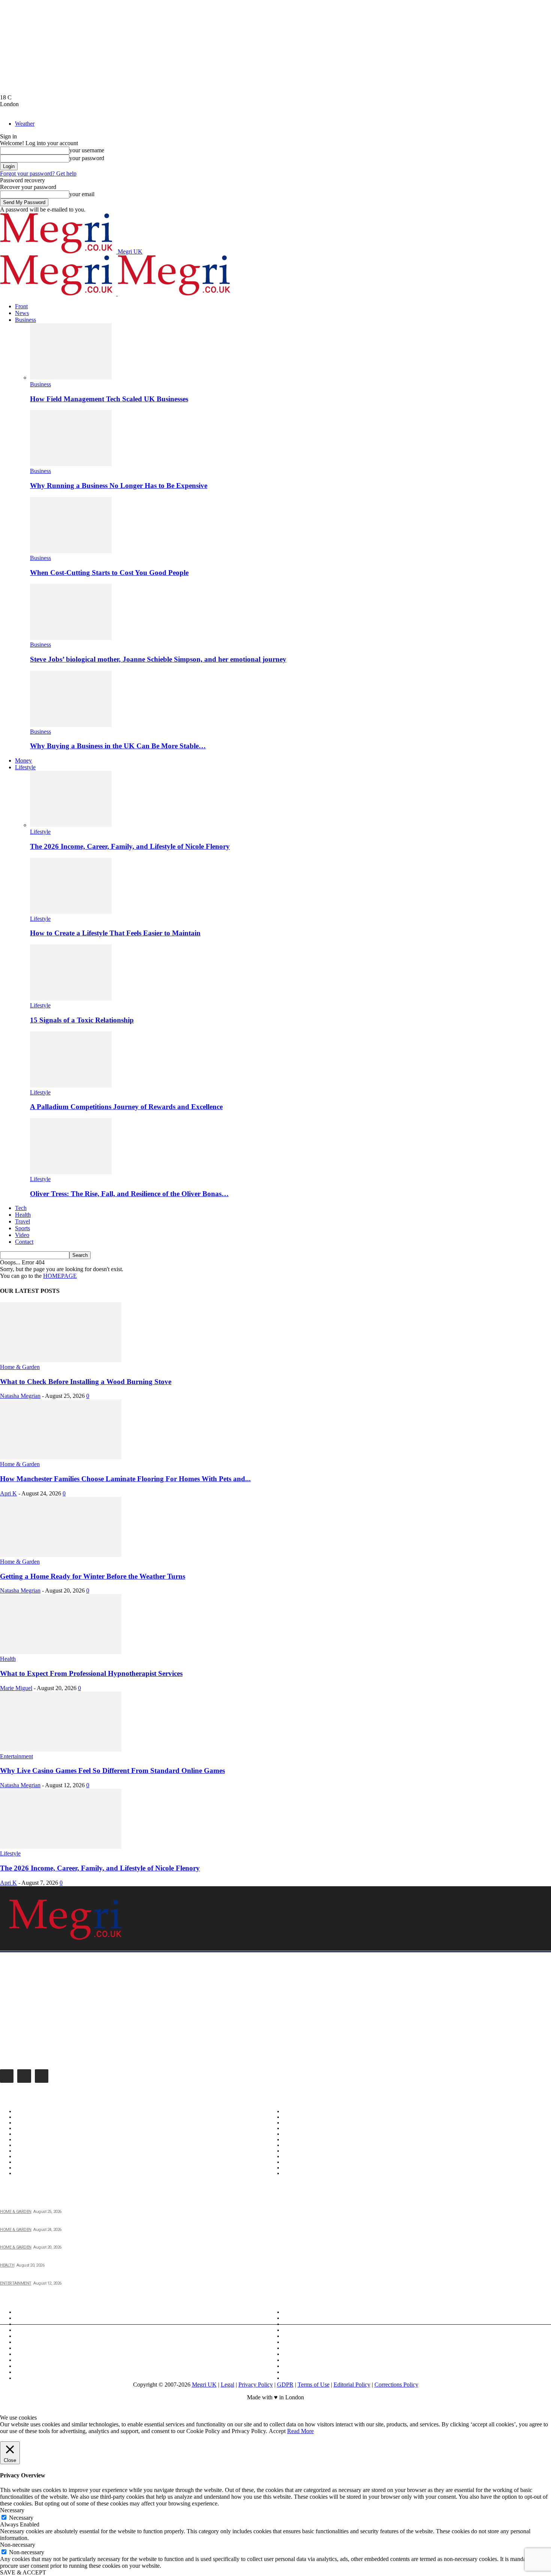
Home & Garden (20, 1367)
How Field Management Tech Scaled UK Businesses (109, 399)
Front (21, 306)
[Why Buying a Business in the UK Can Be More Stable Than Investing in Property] (71, 725)
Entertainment (16, 1756)
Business (25, 320)
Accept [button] (277, 2431)
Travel (22, 1221)
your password (87, 158)
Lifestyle (25, 767)
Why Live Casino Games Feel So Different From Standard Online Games (112, 1771)
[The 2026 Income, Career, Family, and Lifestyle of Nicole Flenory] (71, 825)
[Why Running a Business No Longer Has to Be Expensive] (71, 464)
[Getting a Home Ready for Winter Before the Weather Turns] (61, 1555)
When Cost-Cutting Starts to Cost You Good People (109, 573)
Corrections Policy (396, 2385)
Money (23, 760)
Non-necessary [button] (18, 2545)
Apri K (8, 1493)
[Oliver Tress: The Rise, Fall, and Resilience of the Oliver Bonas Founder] (71, 1172)
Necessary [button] (12, 2510)
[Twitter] (42, 2076)
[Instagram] (24, 2076)
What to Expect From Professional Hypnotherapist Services (91, 1673)
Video (22, 1235)
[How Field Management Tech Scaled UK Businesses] (71, 378)
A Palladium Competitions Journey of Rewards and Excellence (126, 1107)
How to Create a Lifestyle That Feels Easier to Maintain (115, 933)
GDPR (285, 2385)
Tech (21, 1208)
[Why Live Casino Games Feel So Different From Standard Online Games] (61, 1750)
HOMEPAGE (60, 1276)
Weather (25, 124)
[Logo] (59, 293)
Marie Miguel (16, 1688)
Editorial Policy (352, 2385)
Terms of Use (314, 2385)
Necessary (21, 2518)
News (22, 313)
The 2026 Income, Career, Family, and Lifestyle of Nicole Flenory (130, 846)
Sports (22, 1228)
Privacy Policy (256, 2385)
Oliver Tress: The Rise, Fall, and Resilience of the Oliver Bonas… (129, 1194)
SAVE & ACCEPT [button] (23, 2572)
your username (87, 150)
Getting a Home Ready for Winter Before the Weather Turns (93, 1576)
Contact (24, 1242)
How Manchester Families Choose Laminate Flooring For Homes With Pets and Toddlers (108, 2221)
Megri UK (204, 2385)
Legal (228, 2385)
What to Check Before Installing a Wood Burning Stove (86, 1382)
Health (23, 1215)
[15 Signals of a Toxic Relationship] (71, 999)
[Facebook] (7, 2076)
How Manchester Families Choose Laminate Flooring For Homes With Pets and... (125, 1479)
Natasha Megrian (20, 1396)
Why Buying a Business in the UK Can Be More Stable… (118, 746)
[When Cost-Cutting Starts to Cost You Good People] (71, 551)
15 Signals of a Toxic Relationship (82, 1020)
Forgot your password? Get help (38, 173)
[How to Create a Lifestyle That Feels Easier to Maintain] (71, 912)
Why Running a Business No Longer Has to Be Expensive (119, 486)
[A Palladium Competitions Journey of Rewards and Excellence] (71, 1086)
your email (82, 194)
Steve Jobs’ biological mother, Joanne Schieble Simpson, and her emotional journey (158, 659)
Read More (300, 2431)
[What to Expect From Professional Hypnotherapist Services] (61, 1652)
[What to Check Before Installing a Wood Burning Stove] (61, 1360)
